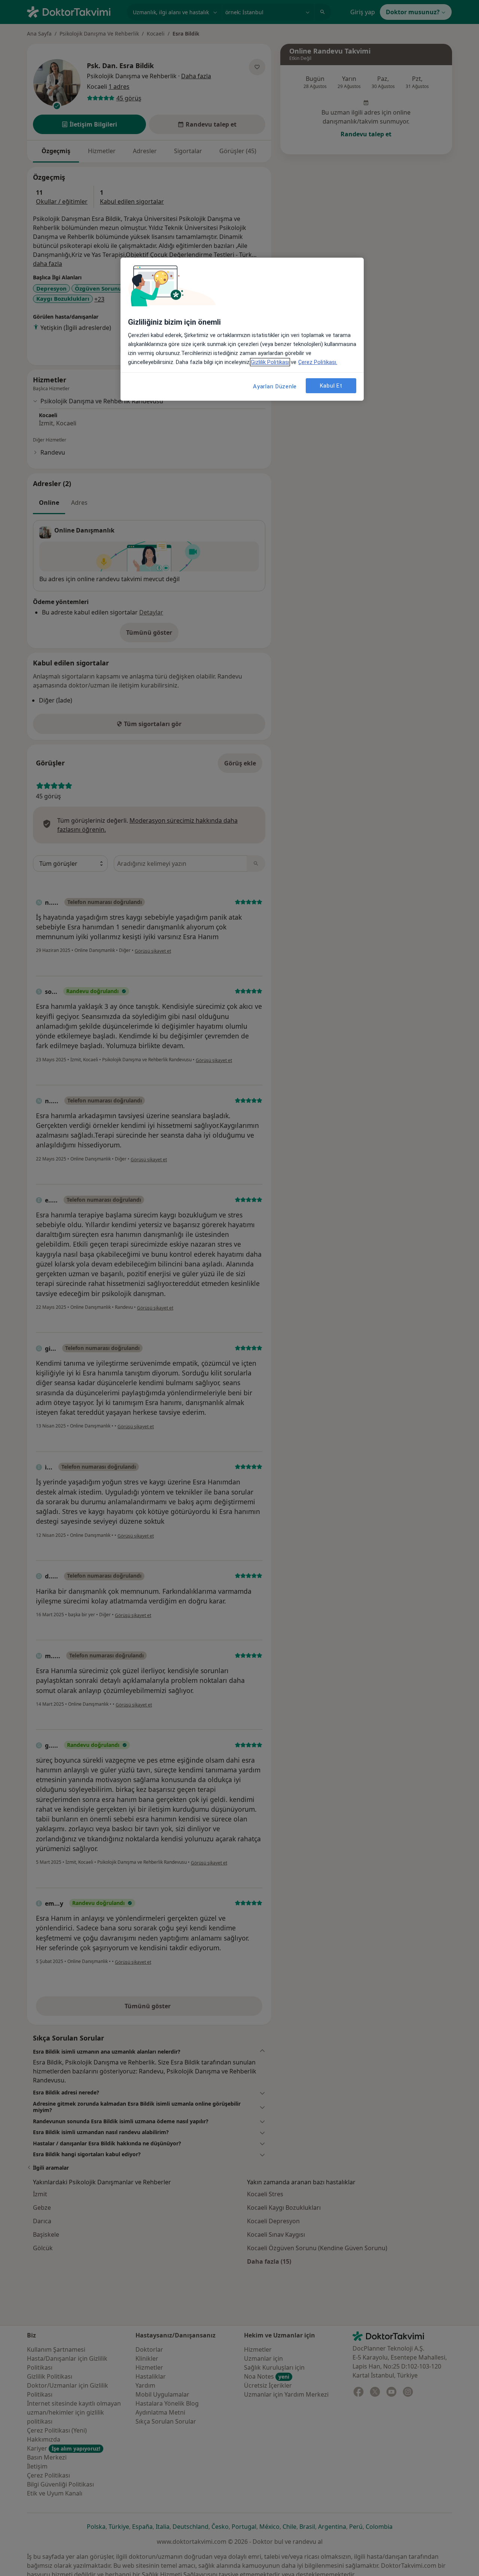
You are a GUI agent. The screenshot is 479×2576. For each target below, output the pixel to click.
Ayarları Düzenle (275, 386)
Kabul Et (331, 385)
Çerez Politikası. (318, 362)
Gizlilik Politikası (270, 362)
